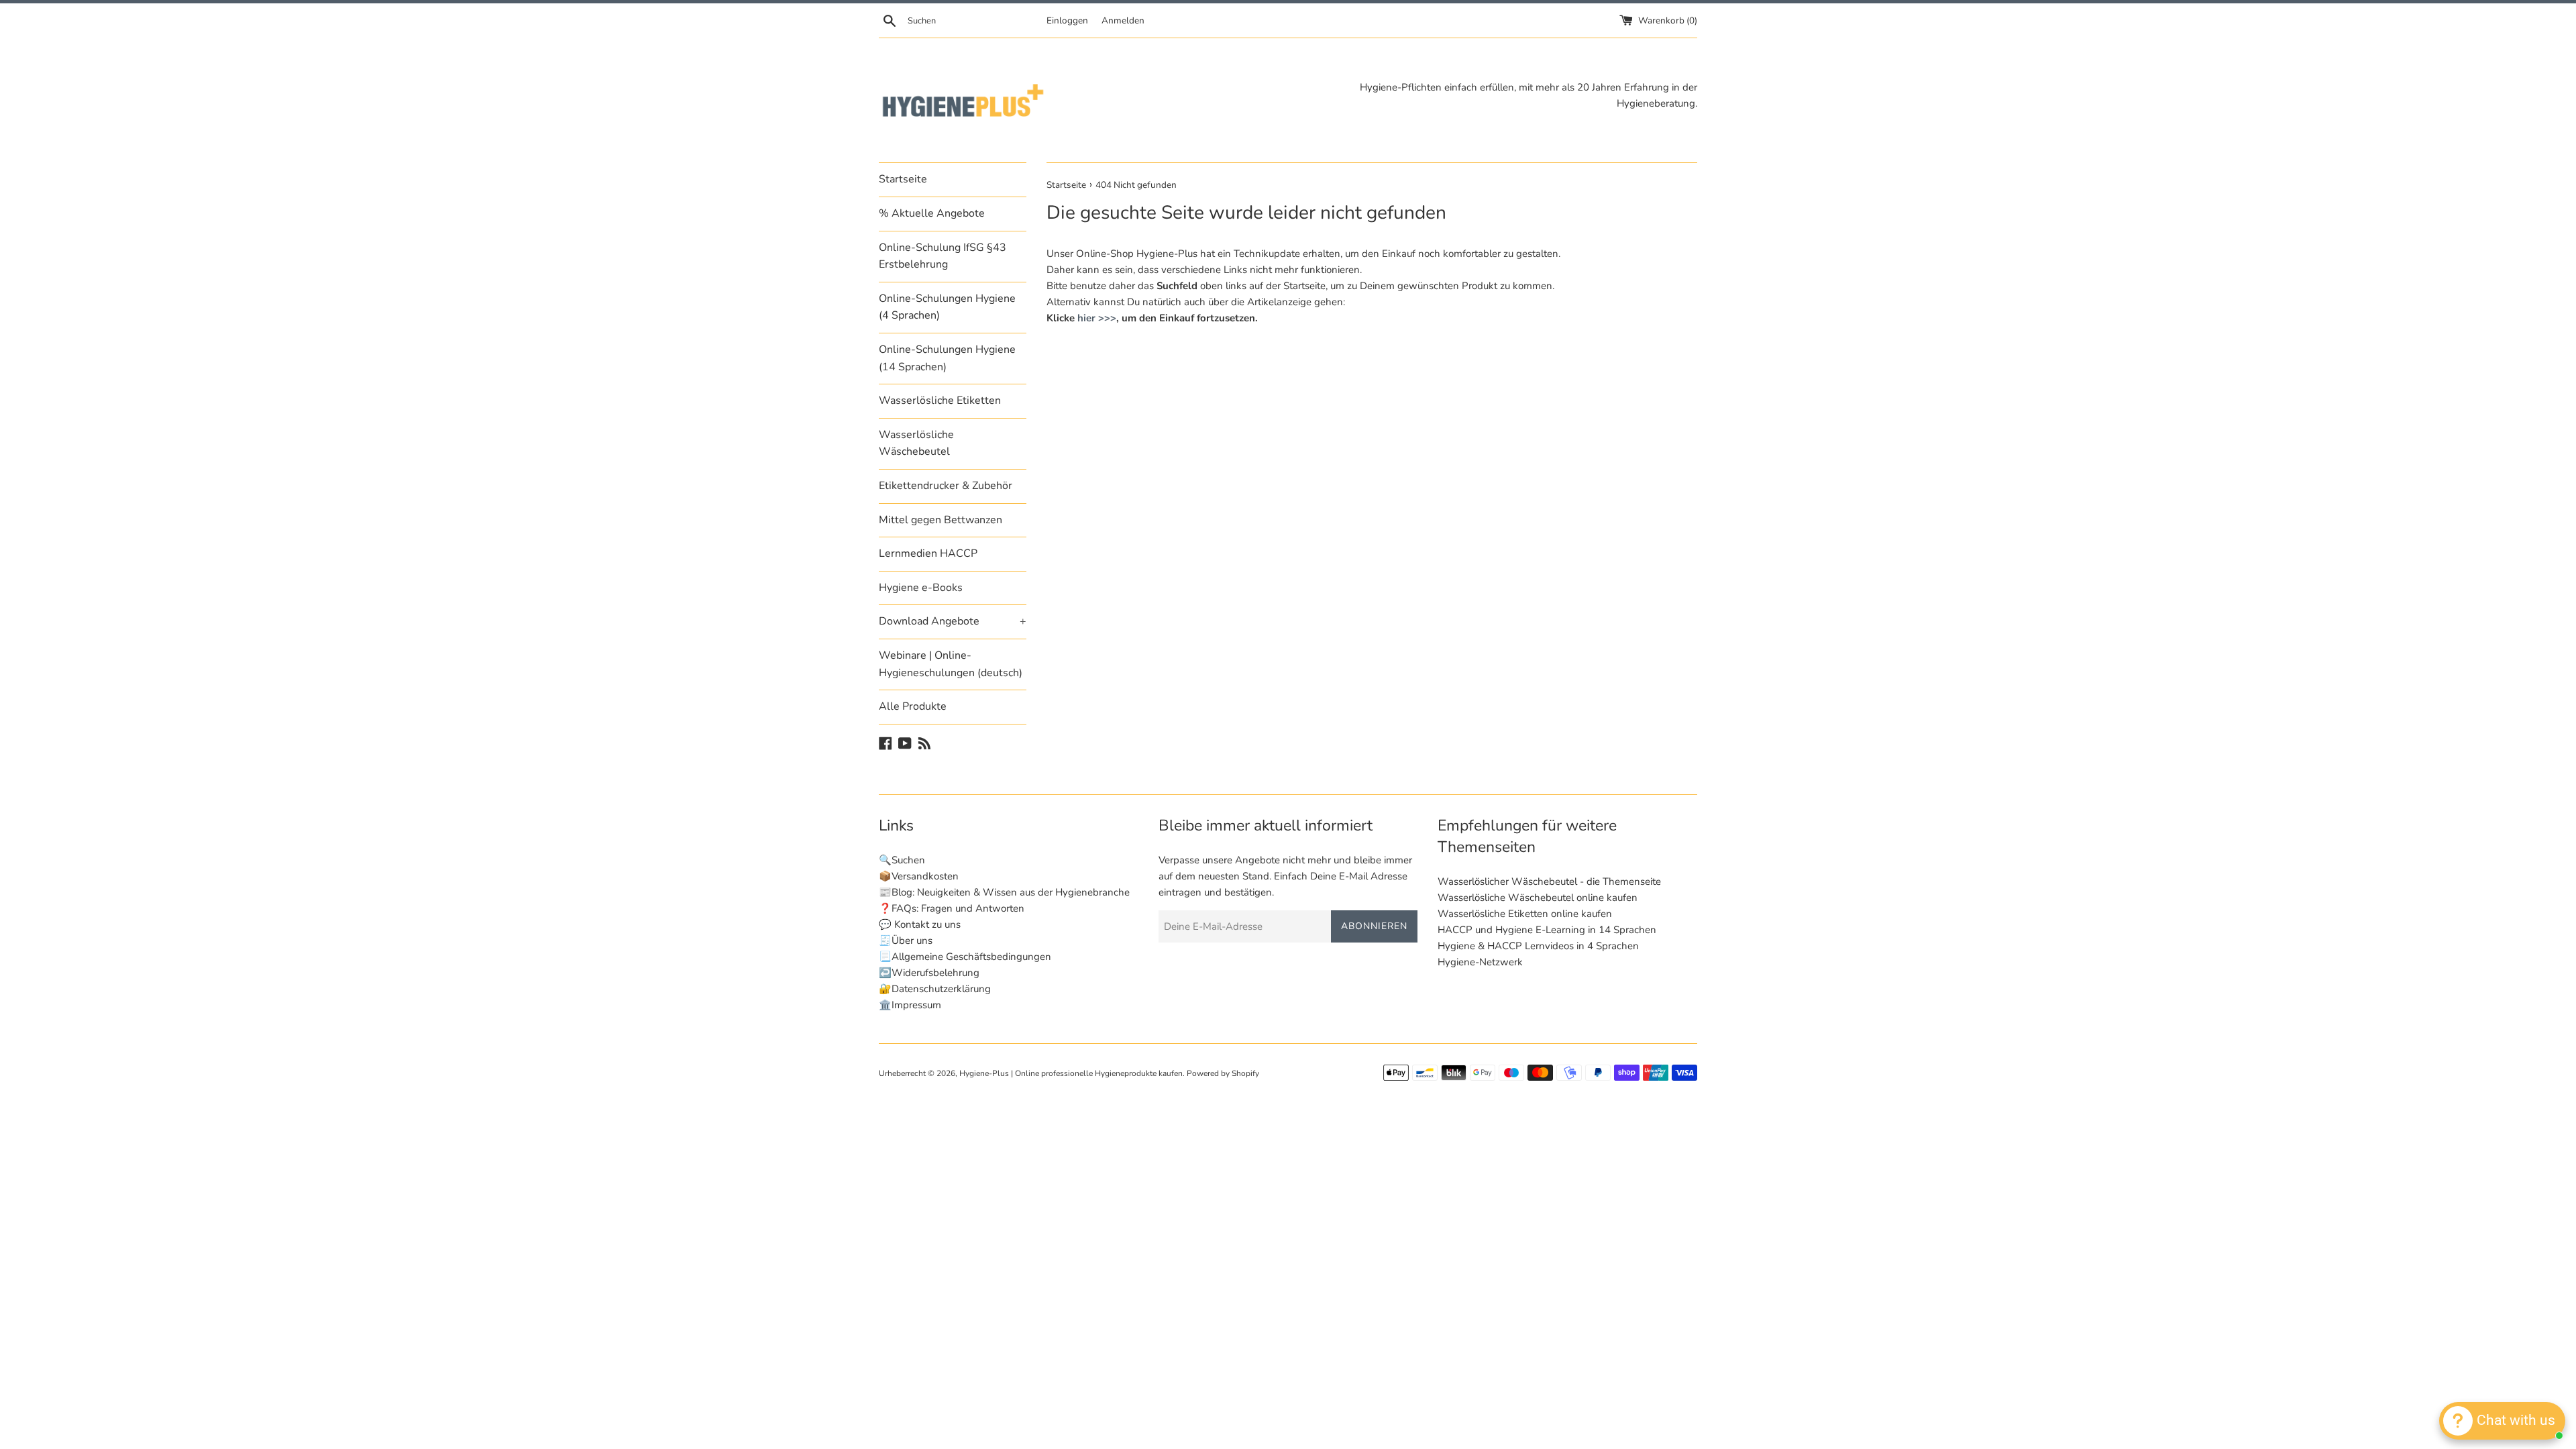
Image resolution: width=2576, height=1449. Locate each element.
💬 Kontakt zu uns (920, 924)
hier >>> (1097, 318)
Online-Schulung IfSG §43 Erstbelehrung (943, 256)
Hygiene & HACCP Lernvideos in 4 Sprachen (1538, 946)
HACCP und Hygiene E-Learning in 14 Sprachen (1547, 930)
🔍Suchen (902, 860)
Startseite (903, 179)
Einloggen (1067, 20)
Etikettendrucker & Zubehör (946, 486)
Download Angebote (953, 621)
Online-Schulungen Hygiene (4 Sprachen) (947, 307)
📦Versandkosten (919, 876)
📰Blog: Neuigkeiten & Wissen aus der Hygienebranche (1004, 892)
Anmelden (1123, 20)
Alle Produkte (913, 706)
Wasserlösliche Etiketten (940, 400)
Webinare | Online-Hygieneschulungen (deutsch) (951, 664)
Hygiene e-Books (921, 588)
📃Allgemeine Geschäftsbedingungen (965, 957)
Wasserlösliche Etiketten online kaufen (1525, 914)
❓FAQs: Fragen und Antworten (952, 908)
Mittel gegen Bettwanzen (941, 520)
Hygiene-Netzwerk (1480, 962)
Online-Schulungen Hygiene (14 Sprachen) (947, 358)
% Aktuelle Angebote (932, 213)
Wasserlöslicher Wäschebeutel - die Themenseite (1549, 881)
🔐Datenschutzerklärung (935, 989)
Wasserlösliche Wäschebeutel (916, 443)
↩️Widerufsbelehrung (929, 973)
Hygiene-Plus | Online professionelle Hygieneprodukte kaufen (1071, 1073)
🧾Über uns (906, 941)
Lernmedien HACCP (928, 553)
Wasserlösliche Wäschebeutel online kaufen (1538, 898)
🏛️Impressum (910, 1005)
